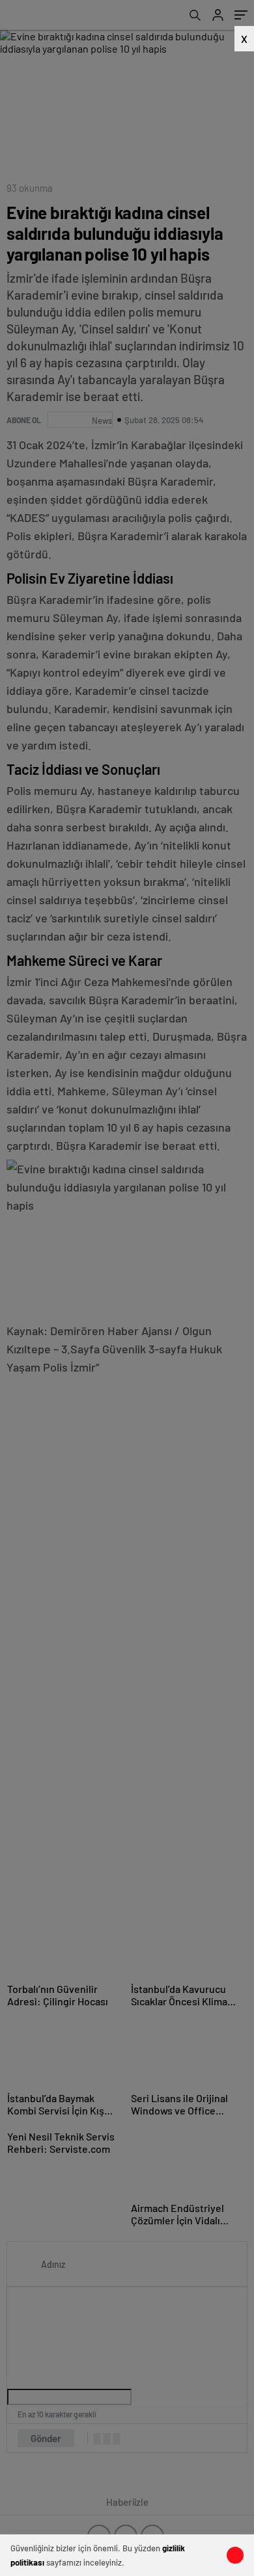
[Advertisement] (120, 293)
